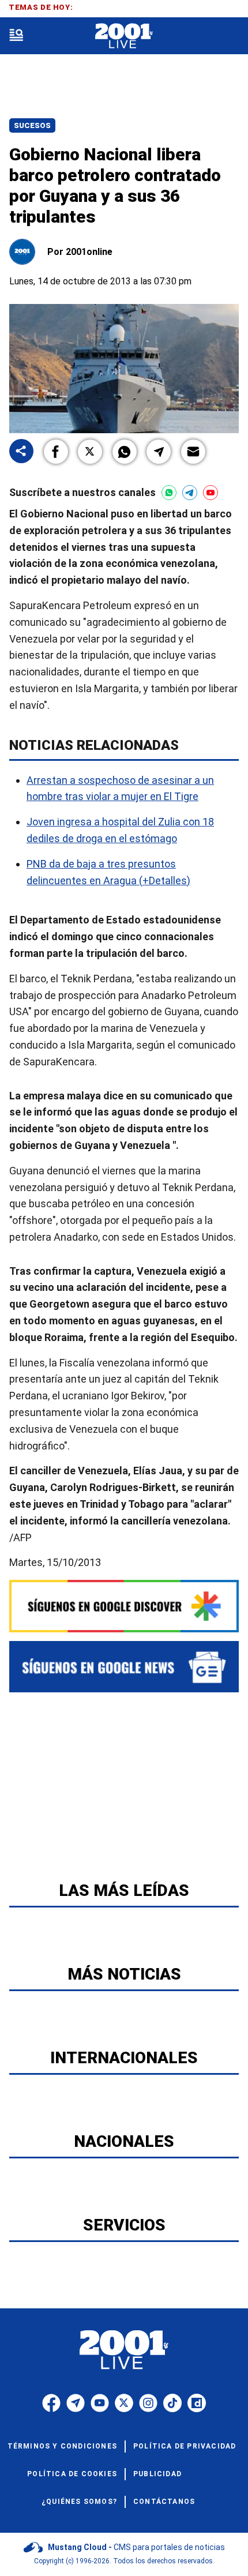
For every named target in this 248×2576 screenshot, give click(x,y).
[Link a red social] (51, 2403)
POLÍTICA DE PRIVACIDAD (185, 2446)
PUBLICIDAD (157, 2474)
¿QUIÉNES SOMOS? (79, 2502)
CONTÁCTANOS (164, 2502)
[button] (56, 452)
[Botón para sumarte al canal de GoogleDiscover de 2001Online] (124, 1606)
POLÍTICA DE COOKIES (72, 2474)
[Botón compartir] (21, 452)
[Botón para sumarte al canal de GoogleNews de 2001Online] (124, 1667)
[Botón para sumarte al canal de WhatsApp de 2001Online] (169, 493)
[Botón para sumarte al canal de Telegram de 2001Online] (190, 493)
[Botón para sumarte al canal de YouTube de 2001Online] (211, 493)
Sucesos (32, 125)
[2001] (124, 36)
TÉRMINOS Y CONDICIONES (62, 2446)
